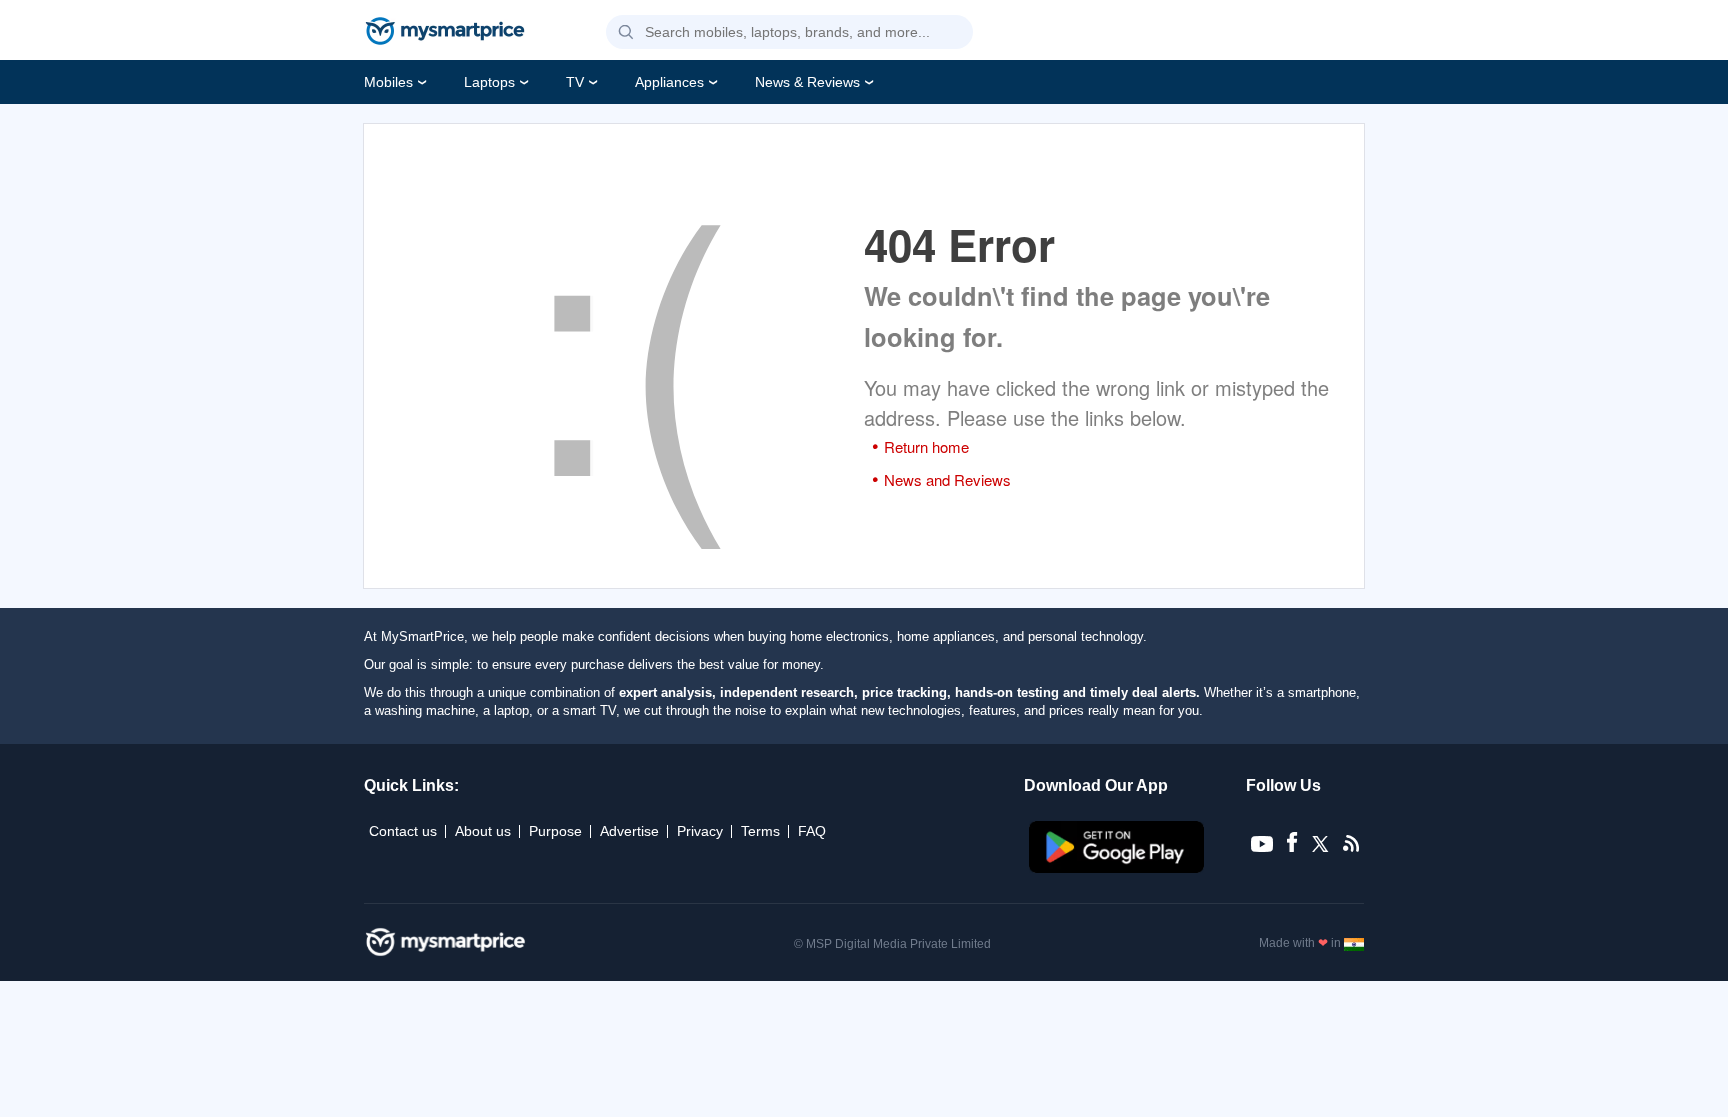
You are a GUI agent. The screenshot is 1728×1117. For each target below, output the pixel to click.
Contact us (403, 831)
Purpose (555, 831)
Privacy (700, 831)
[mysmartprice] (445, 33)
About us (483, 831)
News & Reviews (807, 82)
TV (575, 82)
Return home (926, 446)
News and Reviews (947, 479)
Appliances (669, 82)
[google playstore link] (1118, 868)
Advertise (629, 831)
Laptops (489, 82)
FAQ (812, 831)
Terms (760, 831)
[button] (626, 33)
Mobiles (388, 82)
